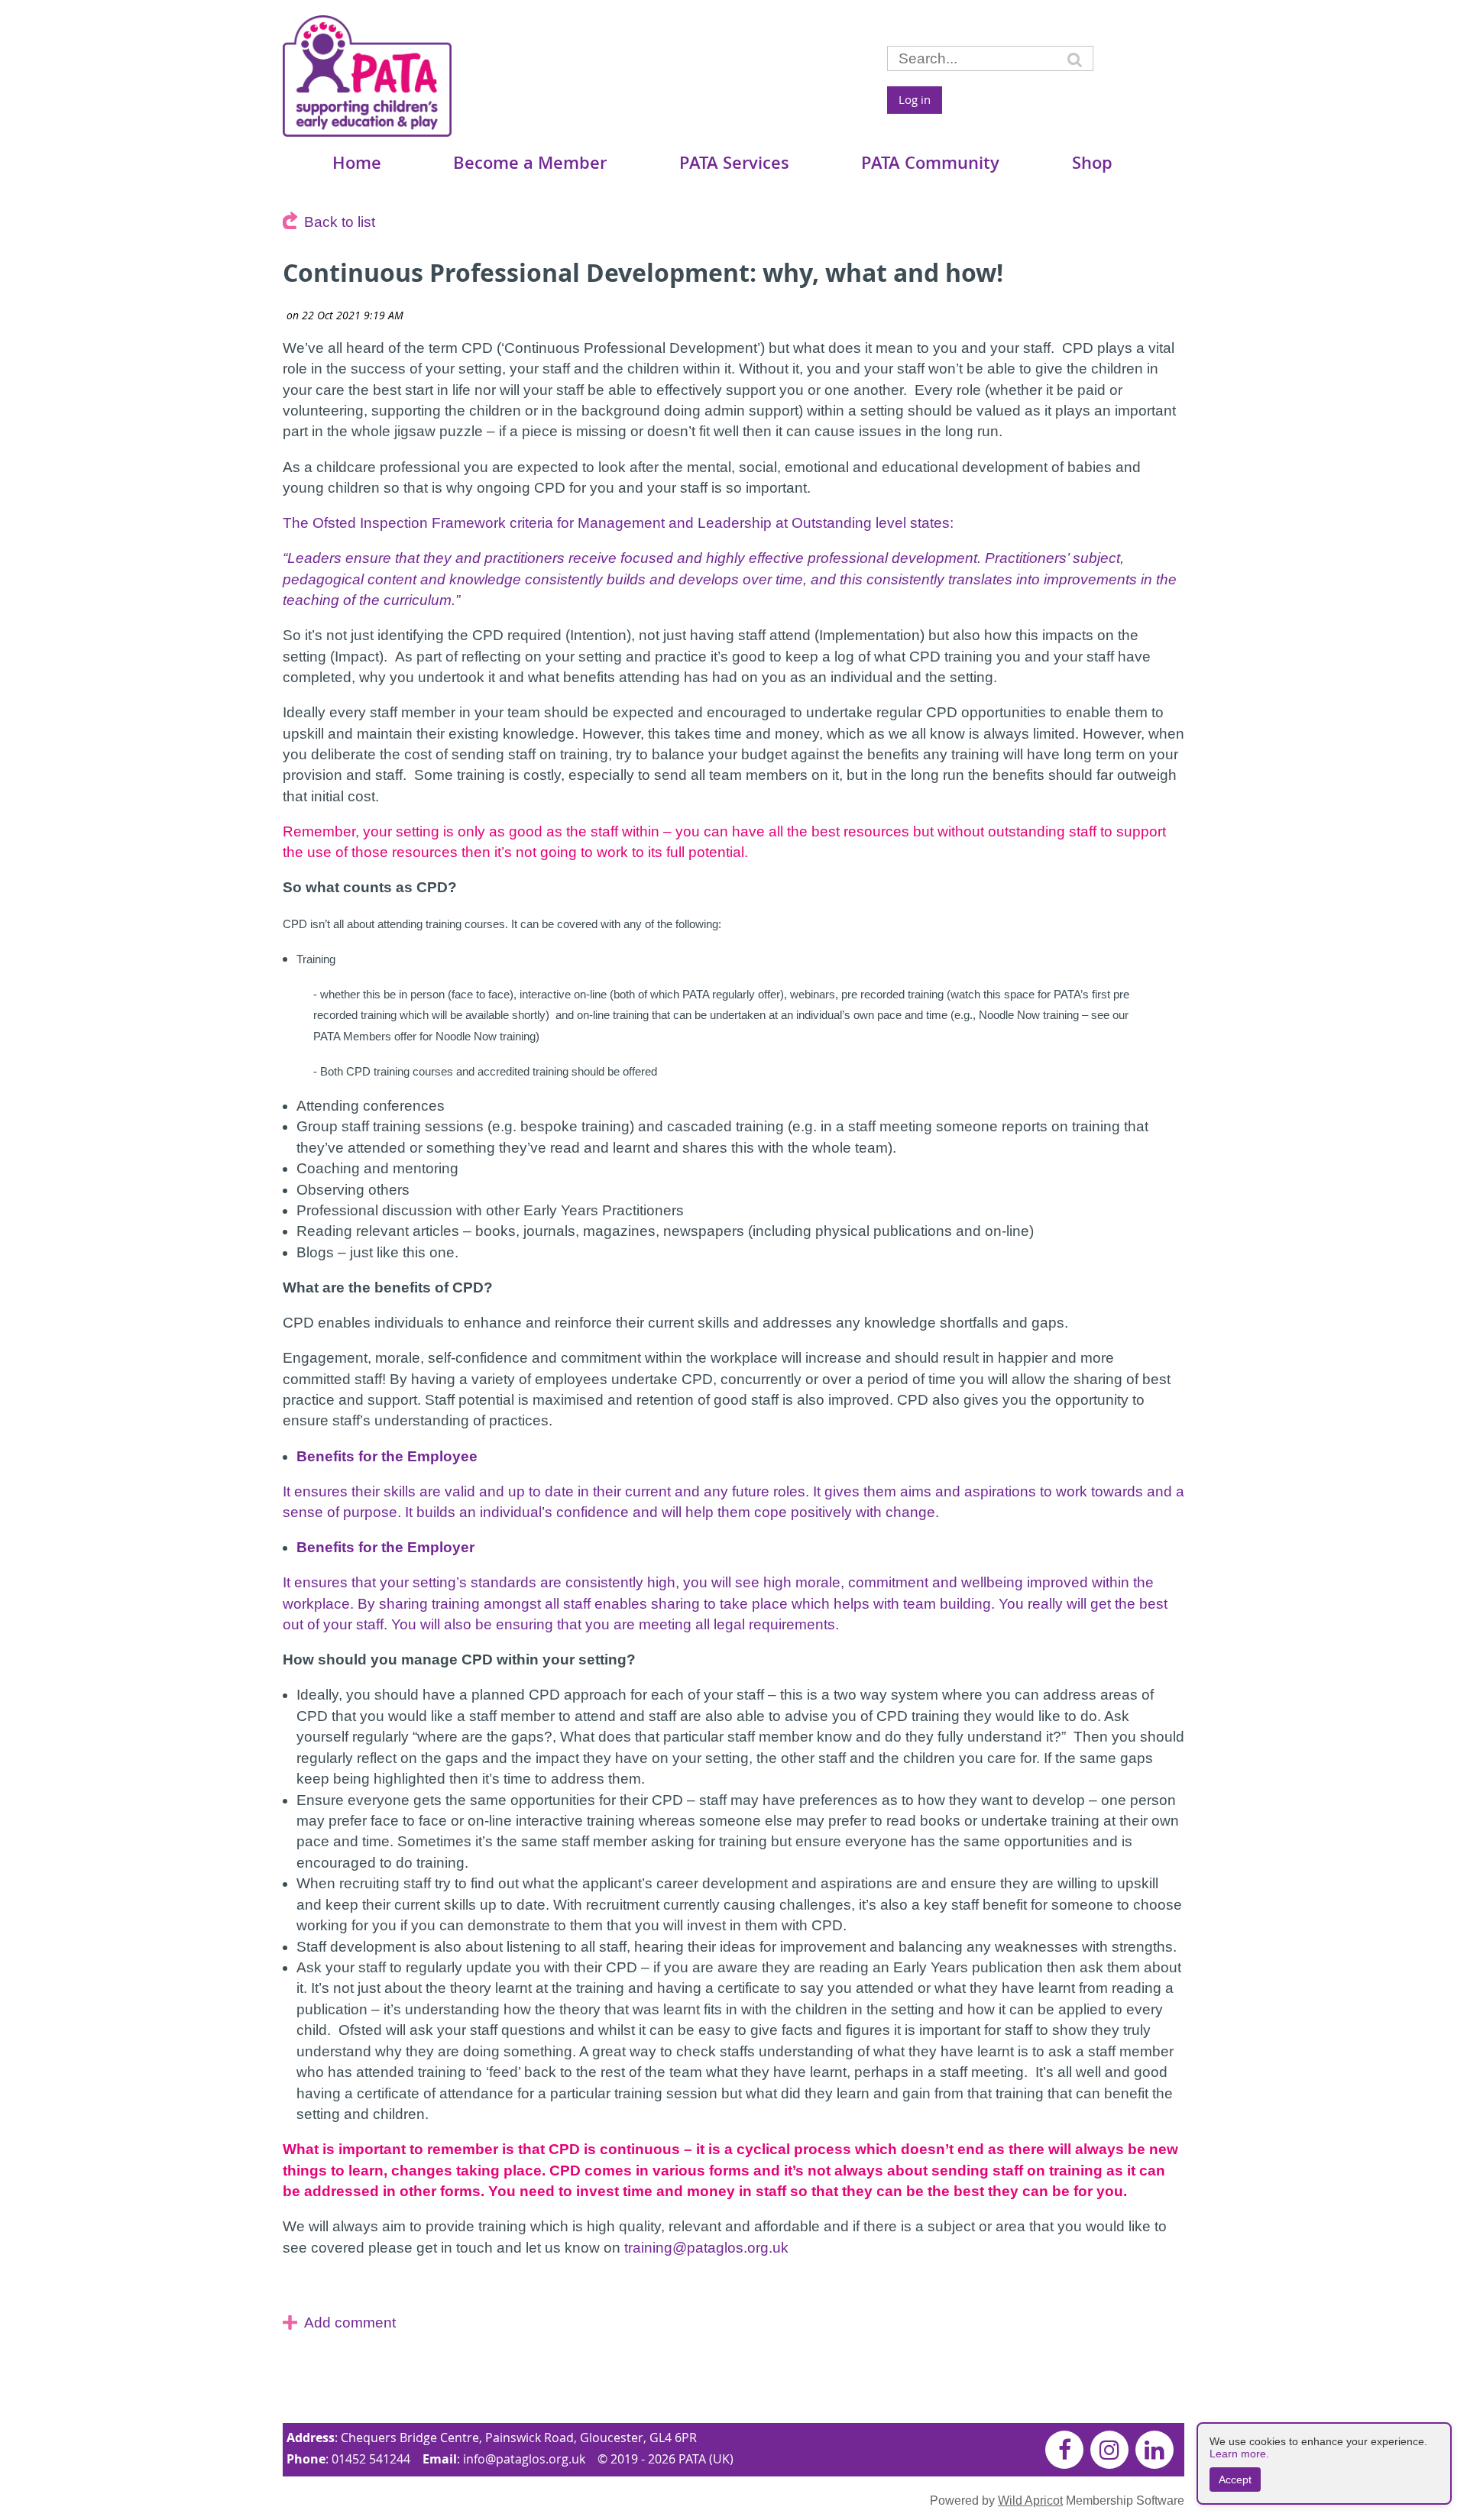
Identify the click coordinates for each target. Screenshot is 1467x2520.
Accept (1235, 2480)
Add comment (350, 2323)
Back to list (340, 222)
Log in (915, 99)
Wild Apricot (1030, 2500)
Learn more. (1239, 2454)
